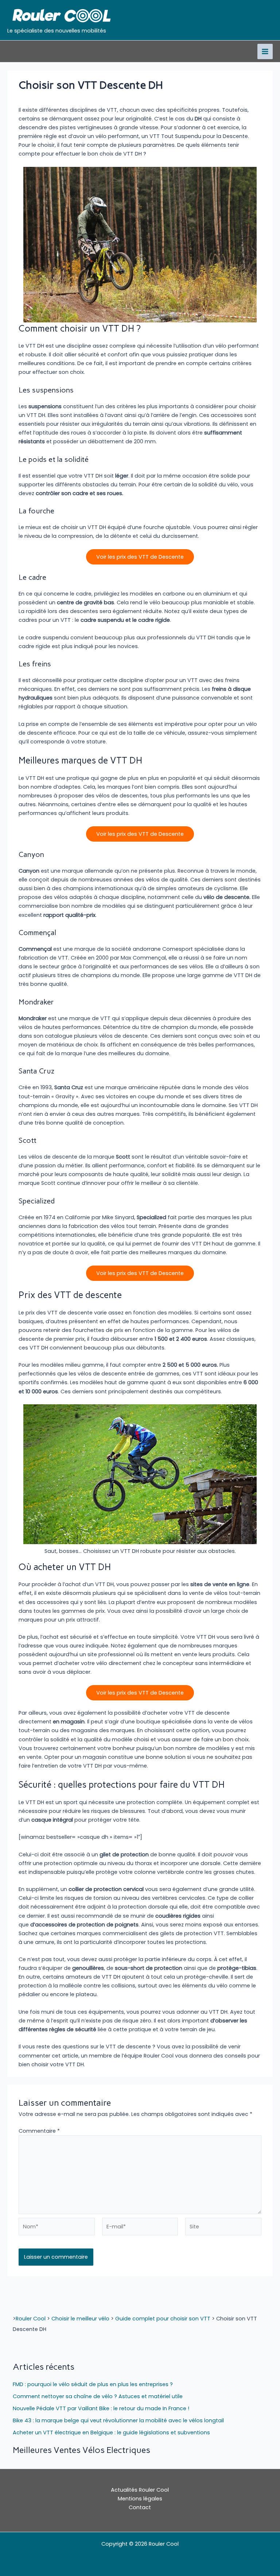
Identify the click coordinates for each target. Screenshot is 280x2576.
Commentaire (39, 2131)
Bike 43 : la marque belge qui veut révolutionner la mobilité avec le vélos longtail (118, 2420)
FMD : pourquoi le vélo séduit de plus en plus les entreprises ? (93, 2384)
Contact (140, 2507)
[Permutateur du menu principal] (265, 51)
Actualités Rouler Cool (140, 2490)
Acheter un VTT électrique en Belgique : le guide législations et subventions (111, 2433)
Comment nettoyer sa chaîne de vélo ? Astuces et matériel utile (98, 2396)
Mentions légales (140, 2499)
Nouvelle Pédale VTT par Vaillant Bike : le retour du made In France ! (101, 2408)
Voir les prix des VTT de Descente (140, 557)
